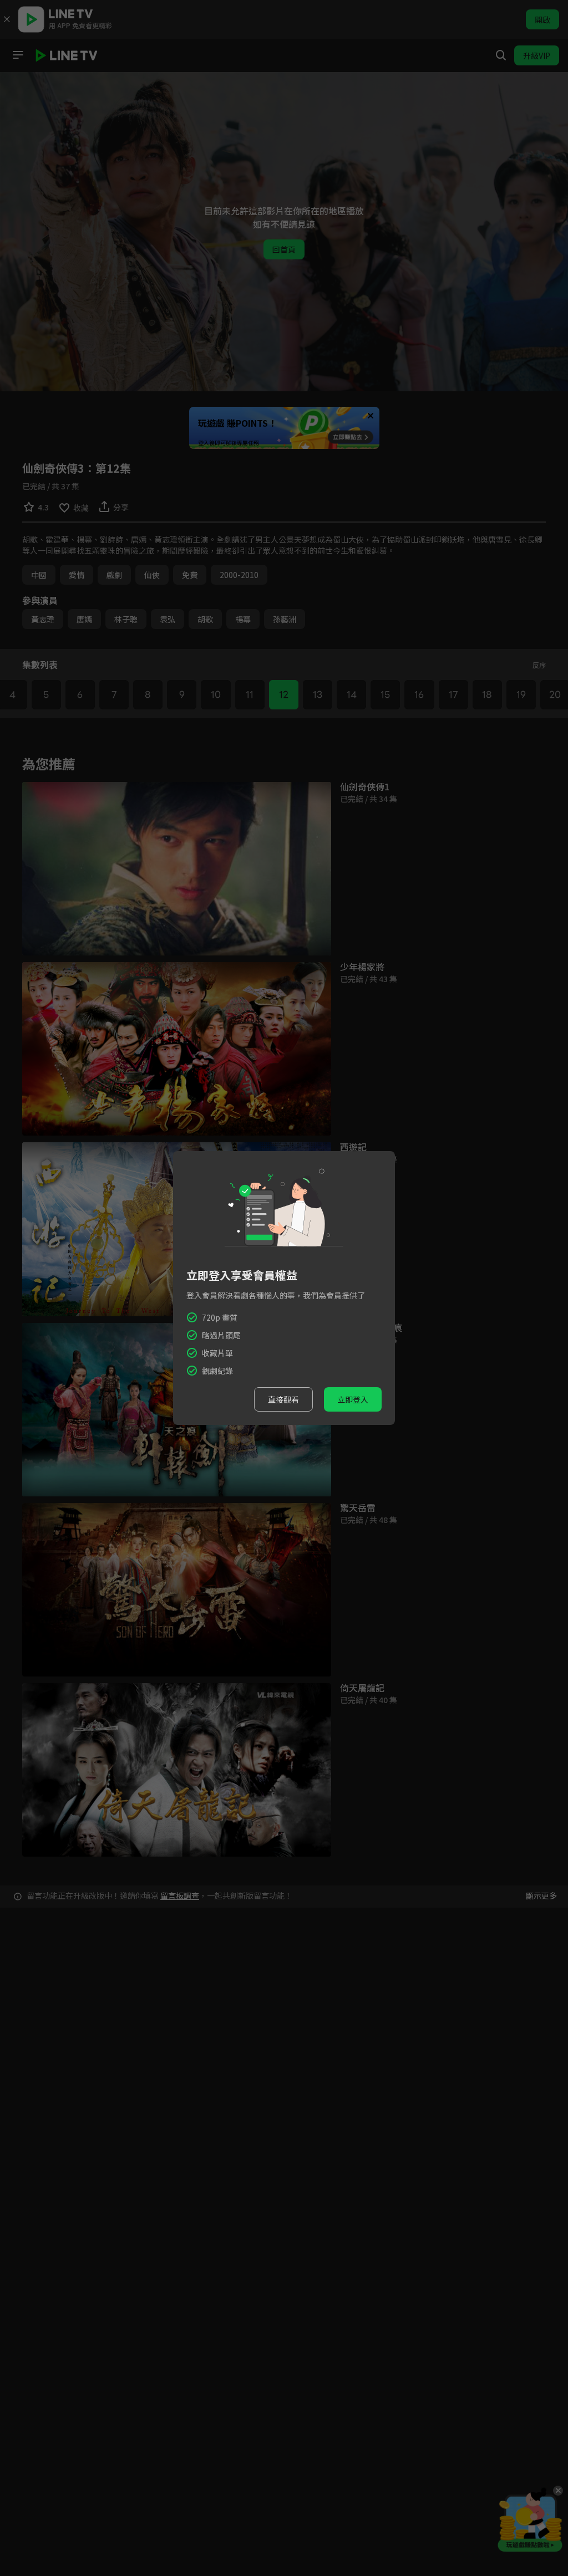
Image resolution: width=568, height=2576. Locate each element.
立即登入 (353, 1399)
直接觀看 (283, 1399)
